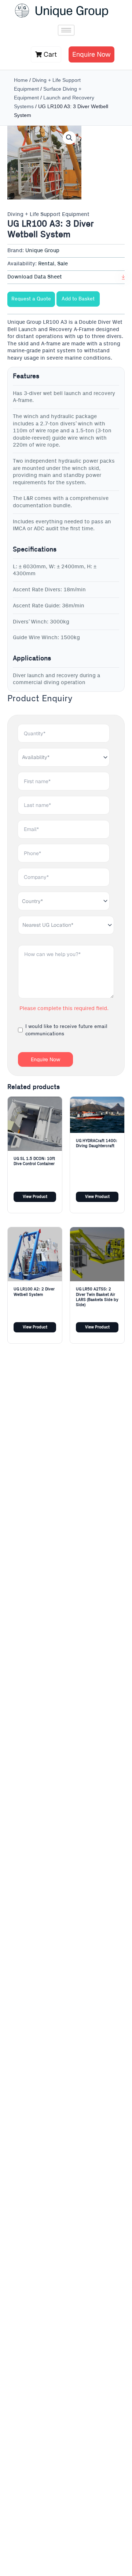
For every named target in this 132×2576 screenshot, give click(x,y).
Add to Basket (78, 299)
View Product (35, 1197)
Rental (46, 264)
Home (21, 80)
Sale (63, 264)
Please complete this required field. (64, 1009)
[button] (69, 138)
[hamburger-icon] (66, 30)
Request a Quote (31, 299)
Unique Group (42, 251)
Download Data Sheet (35, 277)
